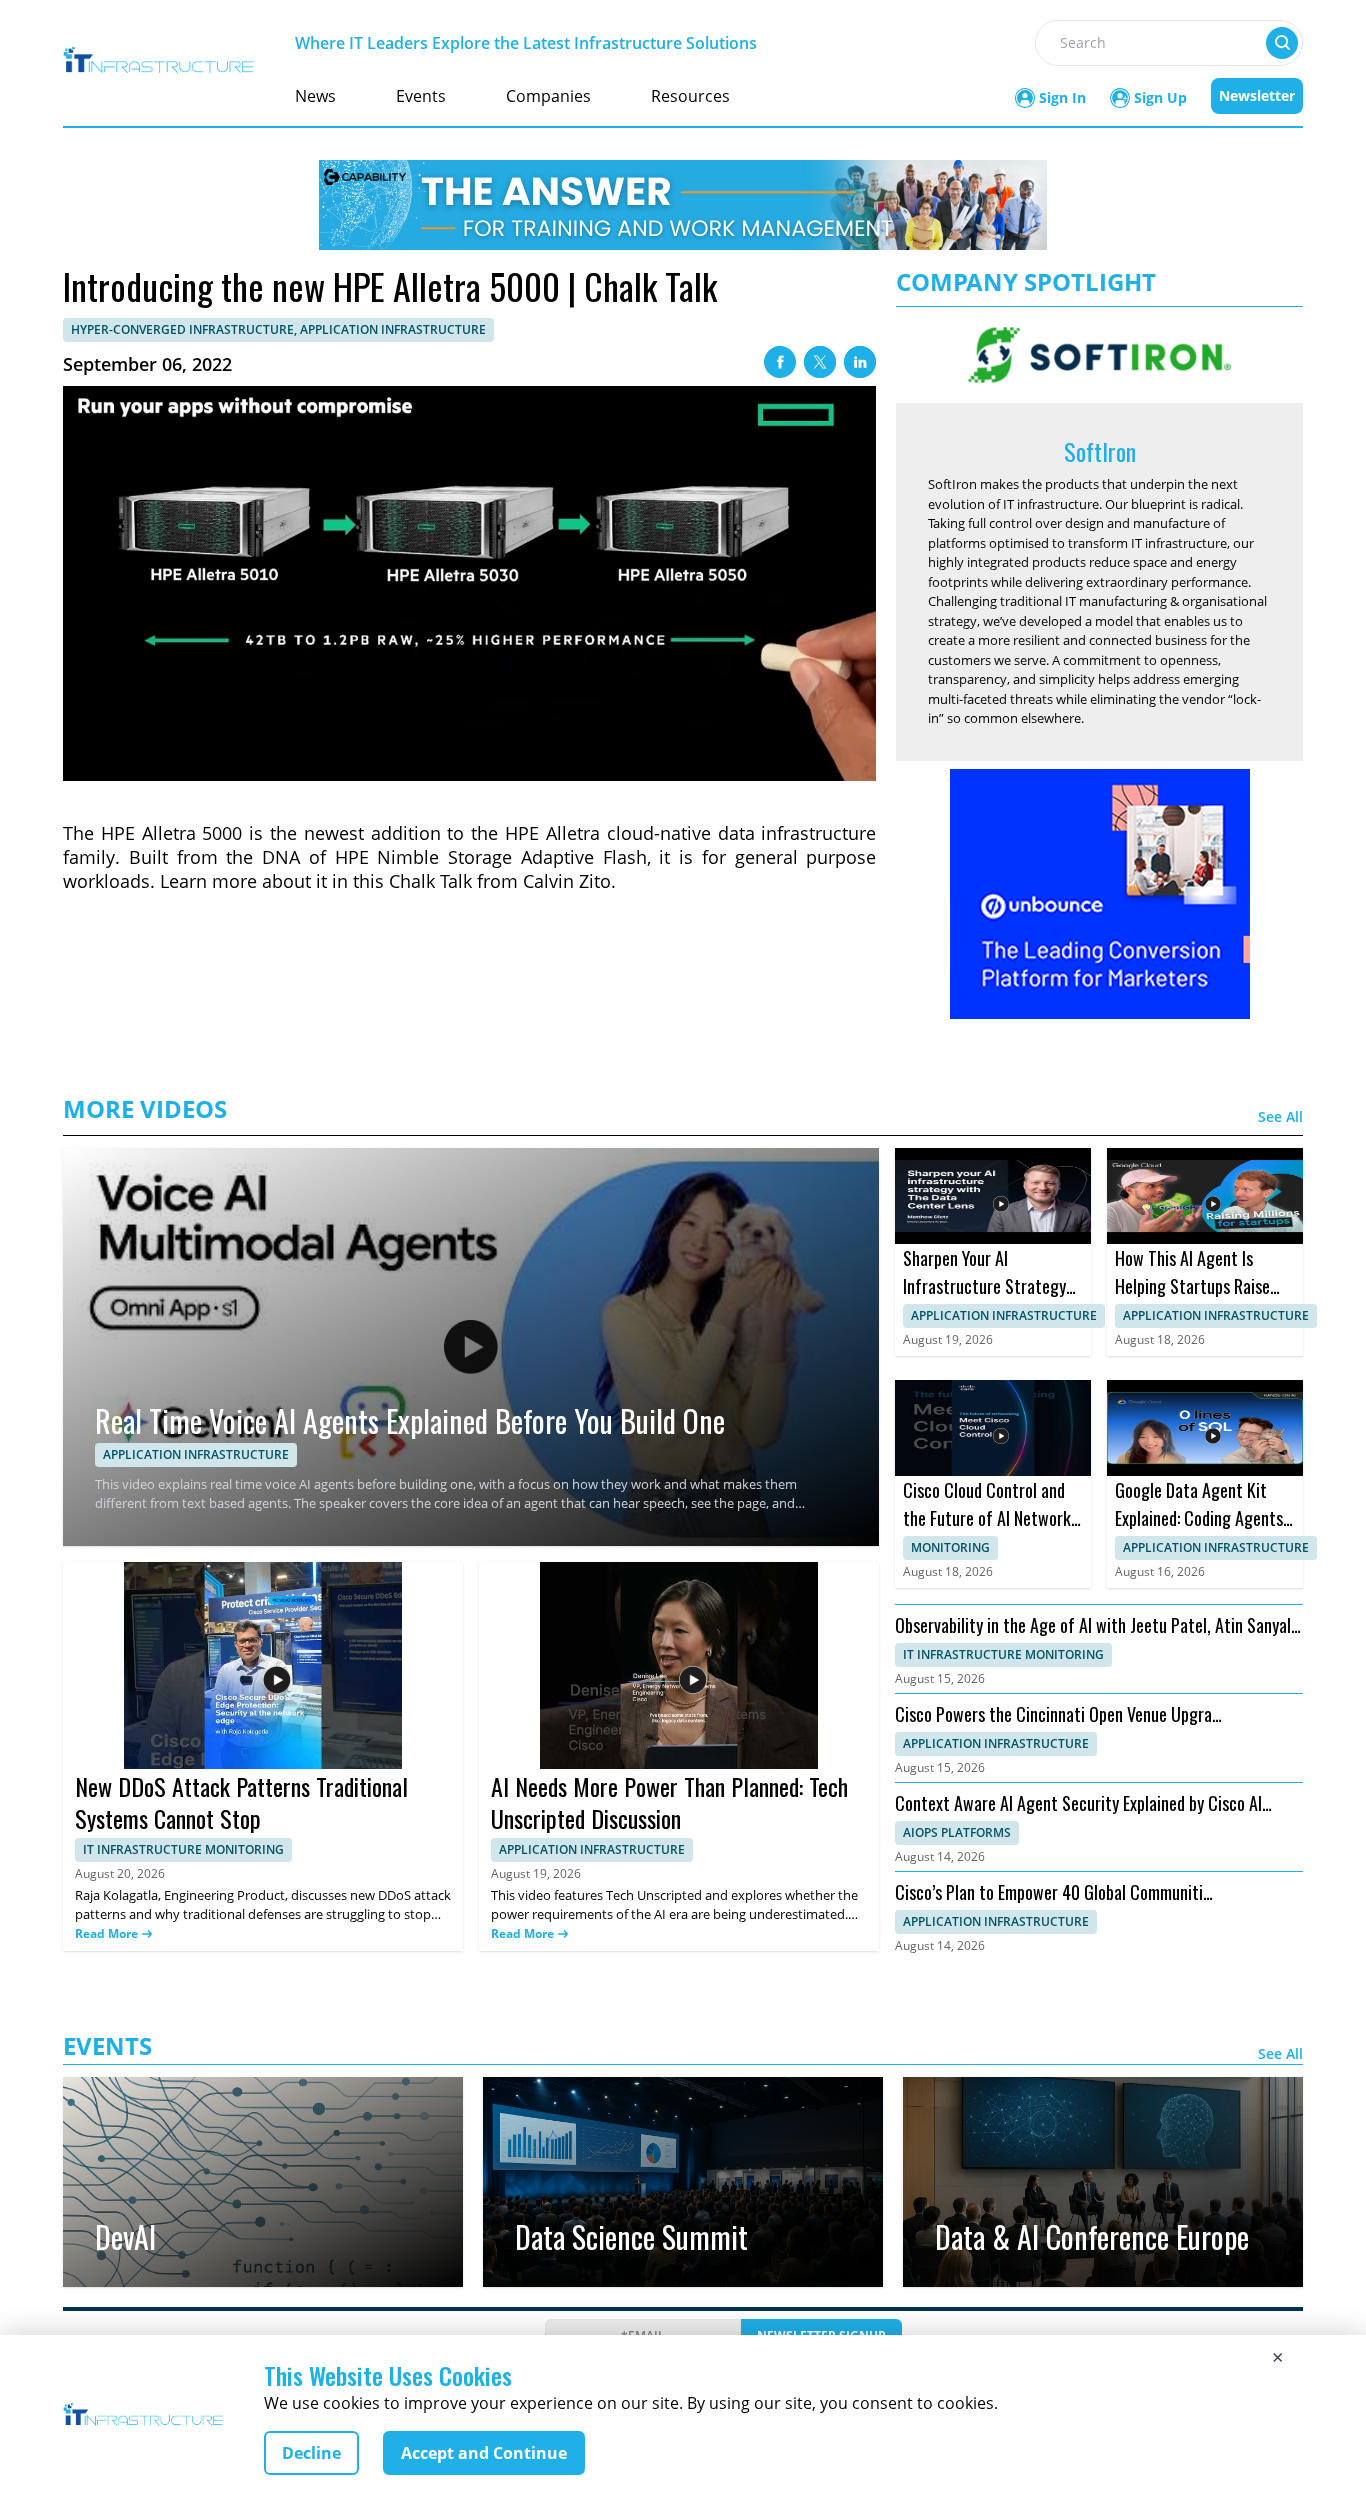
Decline (311, 2453)
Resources (690, 96)
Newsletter (1257, 95)
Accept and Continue (484, 2453)
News (315, 96)
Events (421, 96)
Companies (548, 96)
